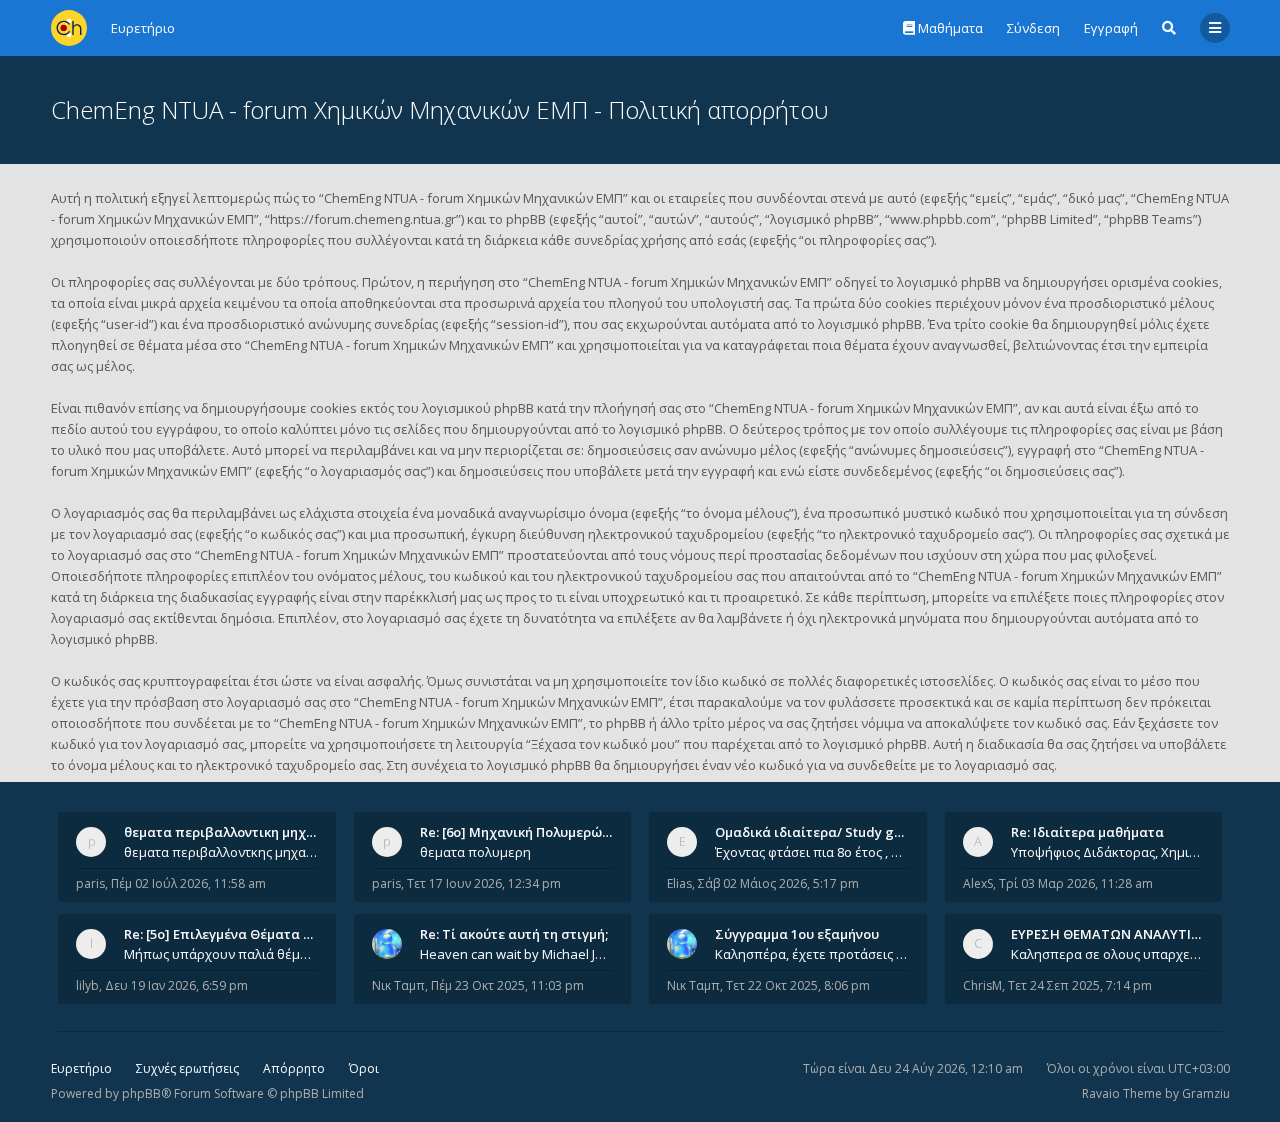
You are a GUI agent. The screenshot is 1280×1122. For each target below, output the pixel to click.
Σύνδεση (1033, 28)
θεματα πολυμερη (475, 852)
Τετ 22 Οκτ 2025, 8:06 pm (798, 985)
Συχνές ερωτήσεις (187, 1068)
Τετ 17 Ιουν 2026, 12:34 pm (484, 883)
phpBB (141, 1093)
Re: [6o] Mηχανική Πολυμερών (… (523, 832)
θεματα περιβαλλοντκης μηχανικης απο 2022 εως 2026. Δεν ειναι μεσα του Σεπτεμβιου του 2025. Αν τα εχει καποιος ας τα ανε (221, 852)
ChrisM (982, 985)
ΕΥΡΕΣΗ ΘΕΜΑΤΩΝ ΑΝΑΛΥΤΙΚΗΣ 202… (1131, 934)
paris (90, 883)
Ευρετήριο (81, 1068)
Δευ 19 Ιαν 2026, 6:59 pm (176, 985)
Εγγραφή (1111, 28)
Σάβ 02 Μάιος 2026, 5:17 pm (778, 883)
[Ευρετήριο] (69, 28)
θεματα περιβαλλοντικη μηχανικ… (234, 832)
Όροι (364, 1068)
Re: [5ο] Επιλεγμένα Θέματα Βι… (225, 934)
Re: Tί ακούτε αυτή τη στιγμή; (514, 934)
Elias (679, 883)
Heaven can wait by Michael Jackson (517, 954)
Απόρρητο (294, 1068)
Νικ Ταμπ (398, 985)
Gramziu (1206, 1093)
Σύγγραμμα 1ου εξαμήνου (797, 934)
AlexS (978, 883)
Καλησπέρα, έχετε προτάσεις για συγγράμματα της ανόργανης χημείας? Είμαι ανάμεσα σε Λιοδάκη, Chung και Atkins (812, 954)
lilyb (87, 985)
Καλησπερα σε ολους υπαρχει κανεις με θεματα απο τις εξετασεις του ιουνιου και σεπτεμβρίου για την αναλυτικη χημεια (1108, 954)
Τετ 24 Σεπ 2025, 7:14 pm (1080, 985)
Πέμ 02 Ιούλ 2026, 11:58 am (188, 883)
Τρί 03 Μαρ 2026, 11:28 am (1076, 883)
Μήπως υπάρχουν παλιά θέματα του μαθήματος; (221, 954)
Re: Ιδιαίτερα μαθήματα (1087, 832)
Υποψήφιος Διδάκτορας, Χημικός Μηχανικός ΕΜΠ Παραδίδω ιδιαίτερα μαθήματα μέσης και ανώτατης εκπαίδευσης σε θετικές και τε (1108, 852)
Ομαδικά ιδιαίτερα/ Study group (819, 832)
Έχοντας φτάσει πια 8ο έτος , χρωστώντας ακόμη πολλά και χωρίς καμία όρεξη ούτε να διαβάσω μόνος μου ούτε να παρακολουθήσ (812, 852)
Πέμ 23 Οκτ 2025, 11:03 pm (507, 985)
